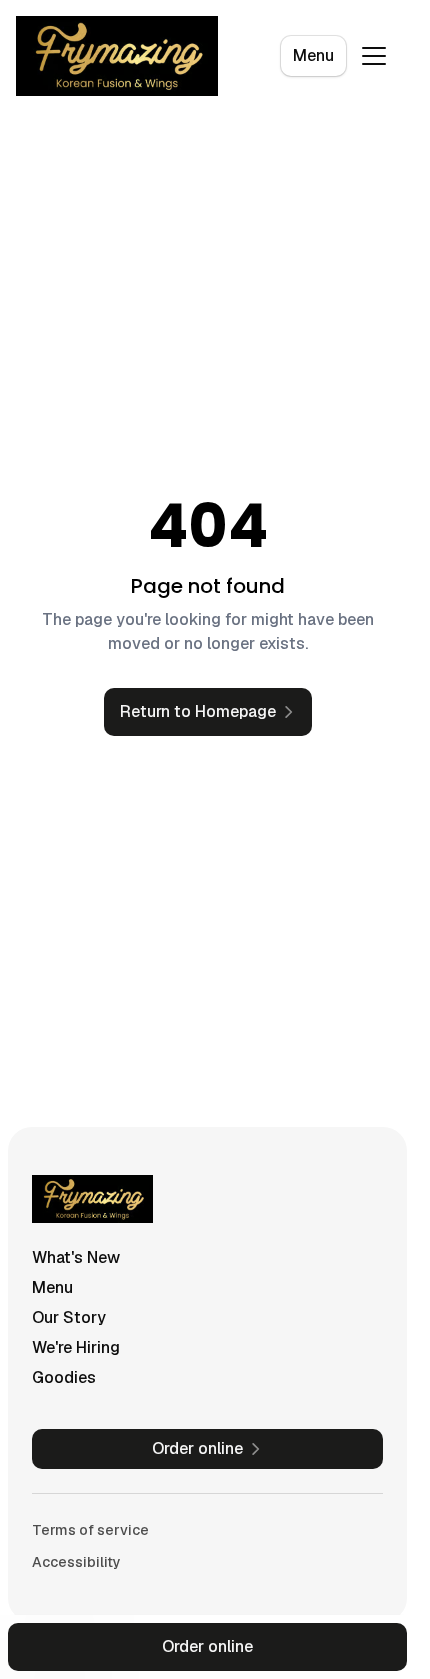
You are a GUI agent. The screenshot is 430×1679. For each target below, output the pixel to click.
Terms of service (90, 1530)
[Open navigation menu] (374, 56)
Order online (207, 1646)
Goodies (64, 1377)
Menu (313, 55)
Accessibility (76, 1562)
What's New (76, 1257)
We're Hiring (76, 1347)
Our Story (69, 1317)
